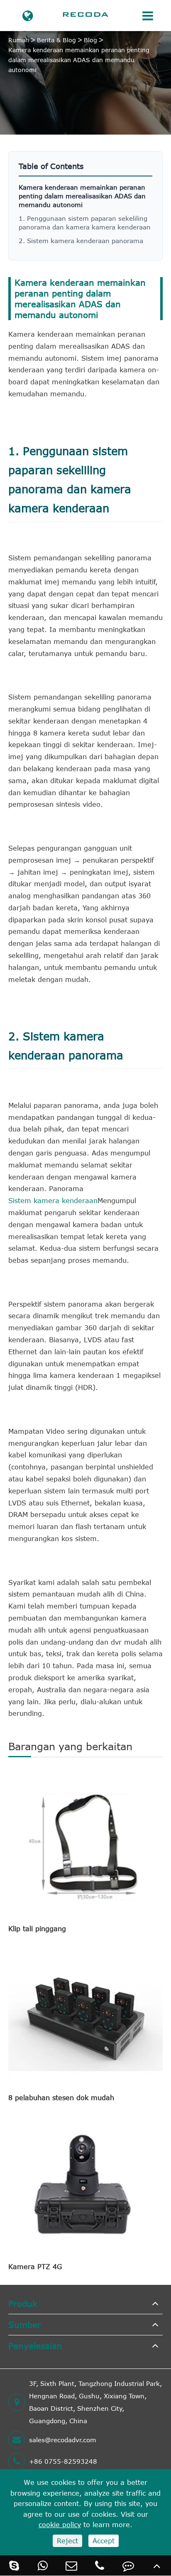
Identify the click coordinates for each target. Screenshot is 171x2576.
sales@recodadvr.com (63, 2440)
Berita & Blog (56, 40)
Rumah (19, 40)
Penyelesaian (35, 2346)
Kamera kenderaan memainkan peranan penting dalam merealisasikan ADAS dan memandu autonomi (79, 60)
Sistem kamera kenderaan (53, 1201)
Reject (67, 2541)
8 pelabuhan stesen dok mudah (61, 2098)
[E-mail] (71, 2565)
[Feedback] (128, 2565)
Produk (23, 2303)
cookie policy (60, 2525)
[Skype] (14, 2565)
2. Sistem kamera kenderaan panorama (81, 241)
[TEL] (100, 2565)
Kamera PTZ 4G (35, 2267)
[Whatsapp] (43, 2565)
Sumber (25, 2324)
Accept (104, 2541)
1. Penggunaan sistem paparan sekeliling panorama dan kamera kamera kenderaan (85, 223)
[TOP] (157, 2565)
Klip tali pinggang (37, 1929)
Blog (90, 40)
